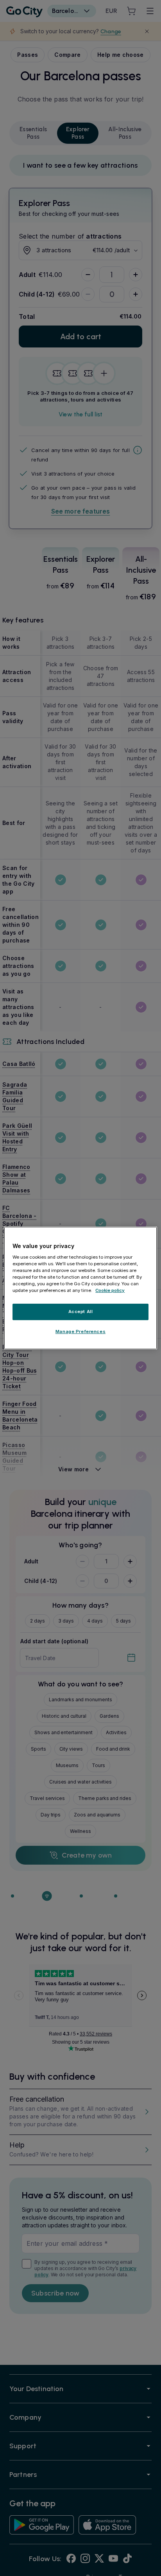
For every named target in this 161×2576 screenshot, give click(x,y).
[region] (80, 1288)
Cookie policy (110, 1290)
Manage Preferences (80, 1331)
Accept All (81, 1312)
